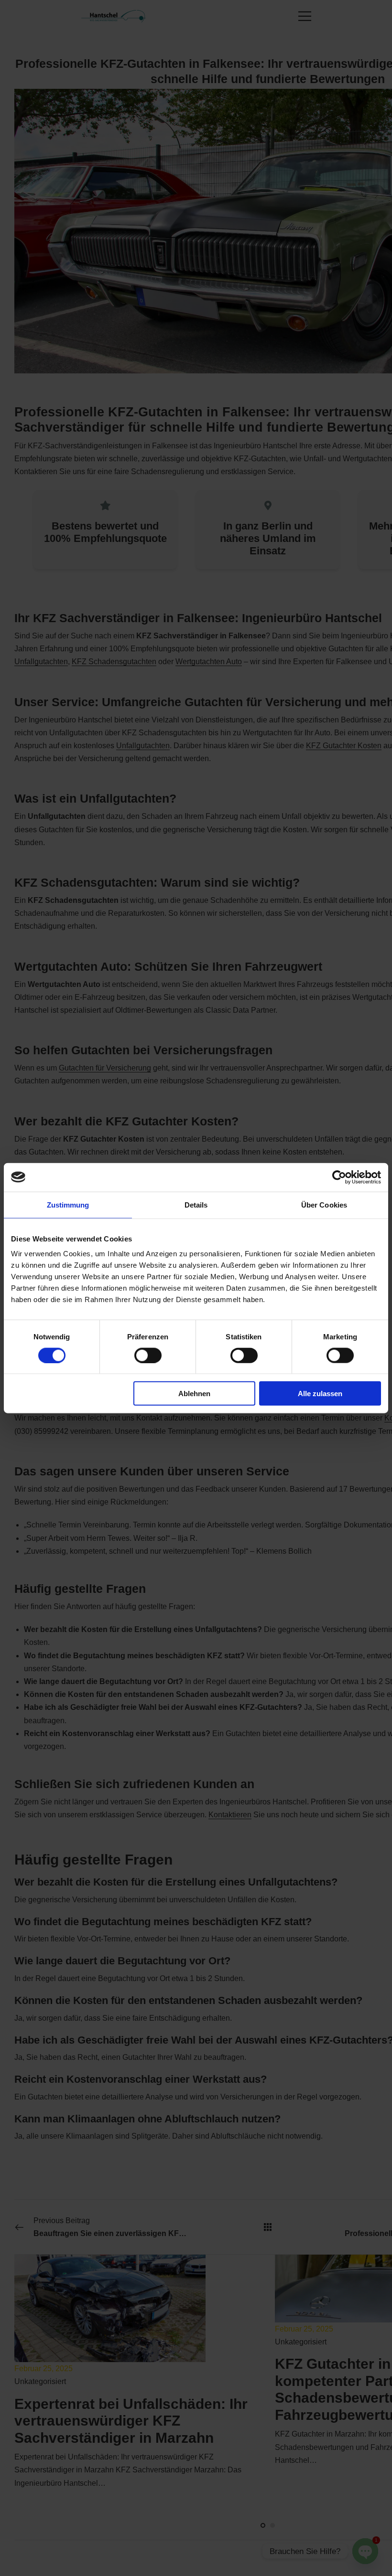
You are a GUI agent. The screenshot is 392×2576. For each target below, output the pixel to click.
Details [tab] (196, 1204)
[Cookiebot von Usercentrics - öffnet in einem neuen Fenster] (339, 1177)
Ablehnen (194, 1394)
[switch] (148, 1355)
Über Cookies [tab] (324, 1204)
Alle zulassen (320, 1394)
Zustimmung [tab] (68, 1204)
